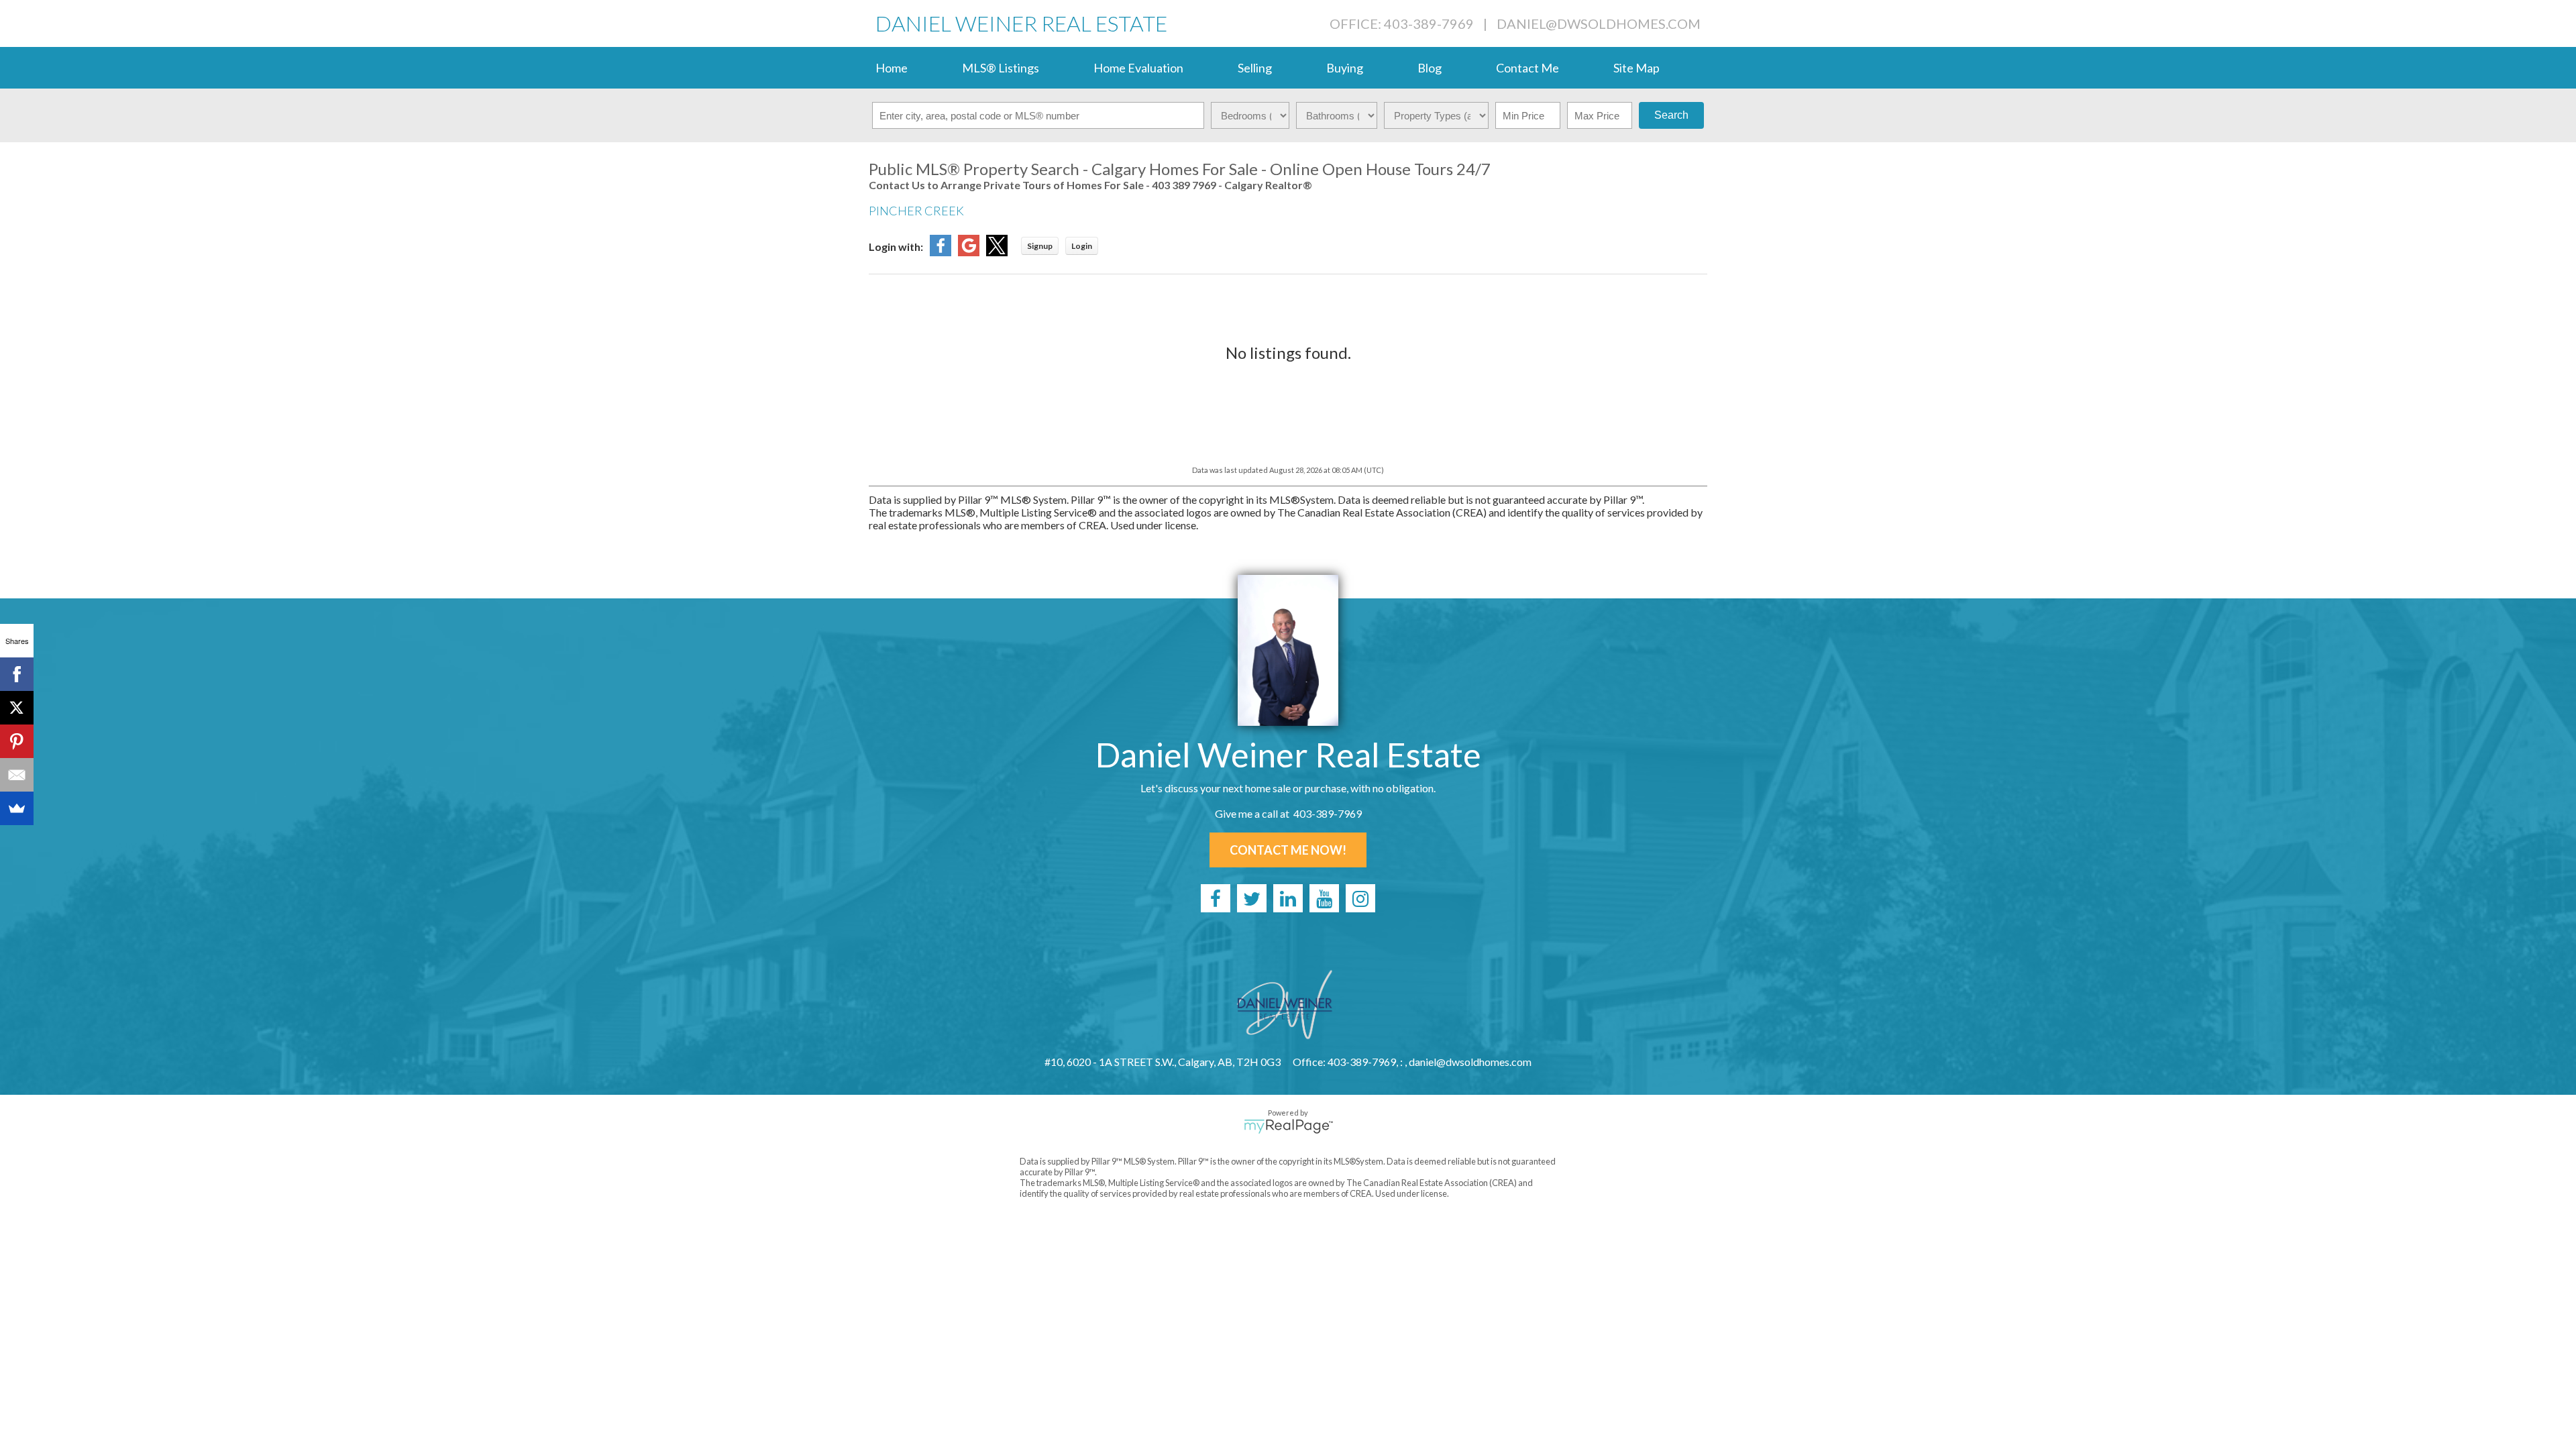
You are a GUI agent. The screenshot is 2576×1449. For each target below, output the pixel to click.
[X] (17, 708)
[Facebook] (17, 674)
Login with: (896, 247)
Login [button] (1082, 246)
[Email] (17, 775)
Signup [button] (1040, 246)
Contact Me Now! (1288, 850)
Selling (1255, 68)
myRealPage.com (1288, 1126)
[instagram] (1360, 898)
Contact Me (1527, 68)
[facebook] (1216, 898)
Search (1671, 115)
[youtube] (1324, 898)
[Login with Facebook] (941, 252)
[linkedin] (1288, 898)
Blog (1430, 68)
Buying (1345, 68)
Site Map (1636, 68)
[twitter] (1252, 898)
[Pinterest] (17, 741)
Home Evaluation (1138, 68)
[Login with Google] (969, 252)
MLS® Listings (1001, 68)
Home (892, 68)
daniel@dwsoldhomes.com (1599, 23)
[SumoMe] (17, 808)
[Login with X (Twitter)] (997, 252)
